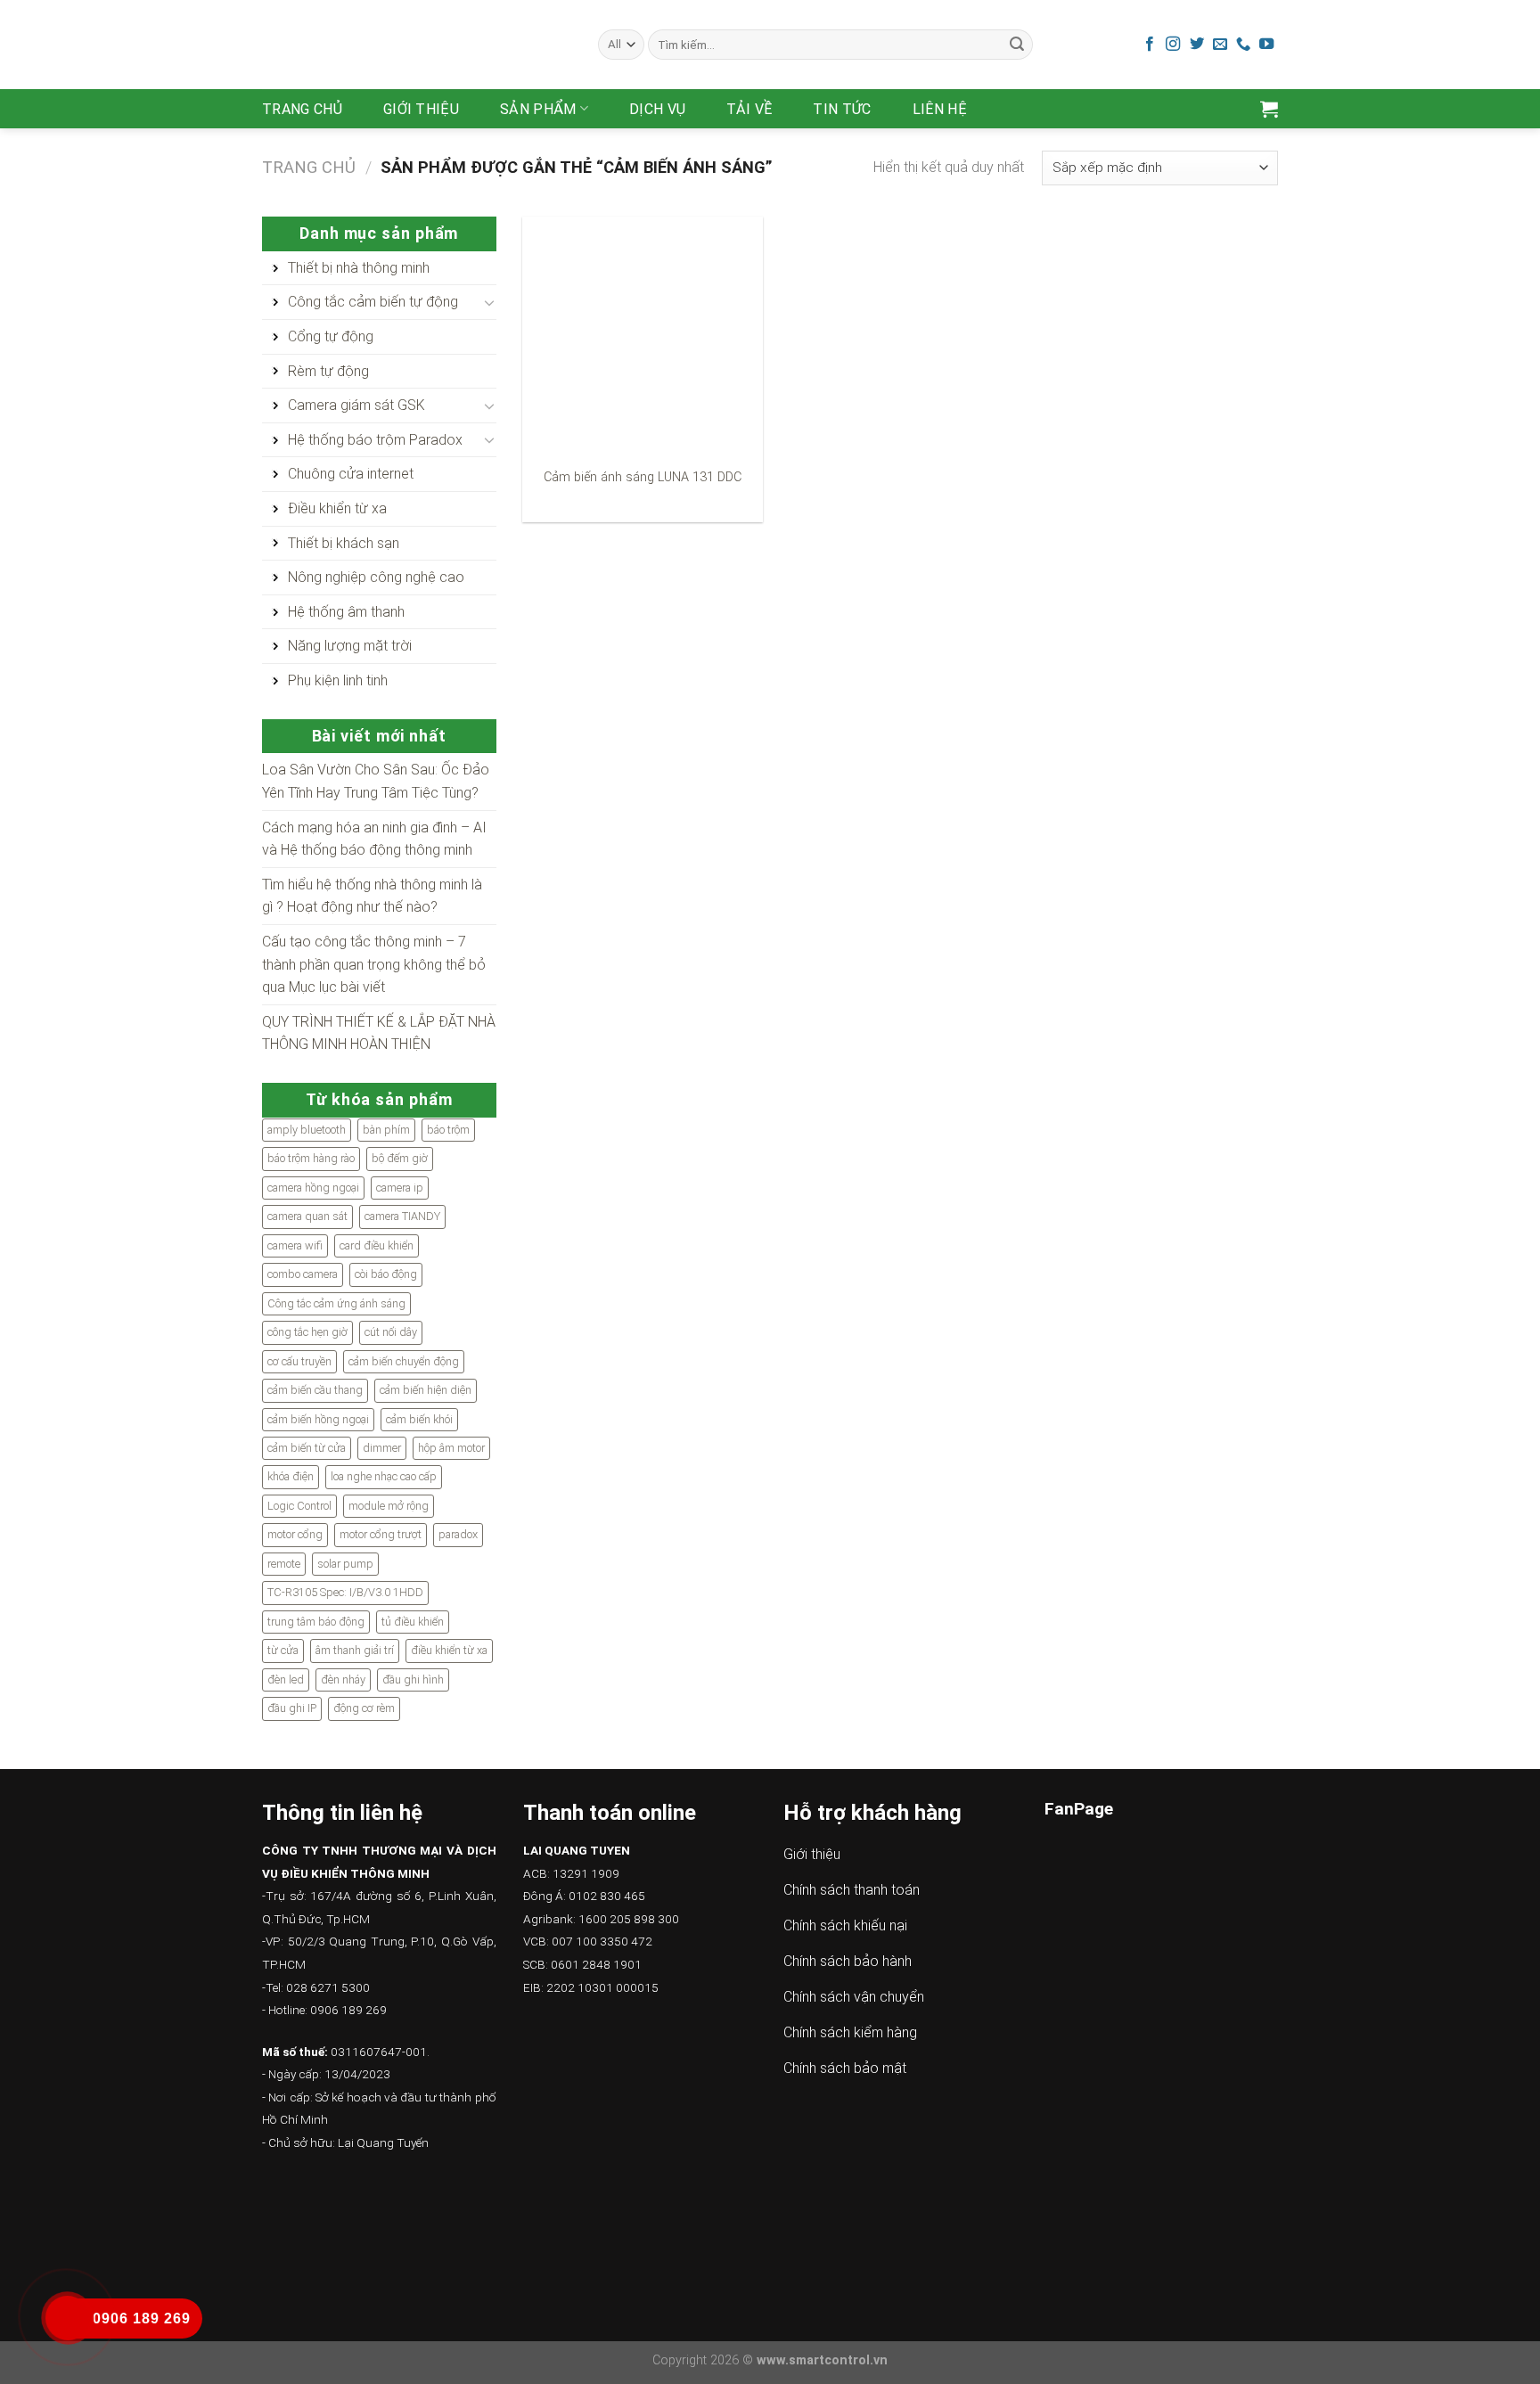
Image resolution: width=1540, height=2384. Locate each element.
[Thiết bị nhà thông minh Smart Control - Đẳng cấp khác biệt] (417, 45)
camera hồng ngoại (313, 1188)
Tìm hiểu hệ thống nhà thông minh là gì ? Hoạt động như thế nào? (372, 896)
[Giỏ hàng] (1269, 109)
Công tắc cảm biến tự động (373, 302)
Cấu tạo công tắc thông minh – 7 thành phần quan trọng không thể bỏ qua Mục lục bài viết (374, 964)
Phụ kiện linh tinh (338, 680)
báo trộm (448, 1130)
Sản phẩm (538, 109)
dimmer (382, 1448)
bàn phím (386, 1130)
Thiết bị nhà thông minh (359, 268)
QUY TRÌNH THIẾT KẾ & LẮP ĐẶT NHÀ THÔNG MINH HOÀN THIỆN (379, 1033)
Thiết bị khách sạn (344, 543)
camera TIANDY (402, 1216)
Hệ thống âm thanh (346, 612)
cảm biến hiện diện (426, 1390)
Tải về (749, 109)
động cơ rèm (364, 1708)
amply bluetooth (307, 1130)
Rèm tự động (328, 371)
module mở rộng (389, 1506)
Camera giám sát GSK (356, 405)
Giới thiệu (421, 109)
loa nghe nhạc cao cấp (384, 1476)
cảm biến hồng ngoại (318, 1419)
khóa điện (291, 1476)
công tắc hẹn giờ (307, 1332)
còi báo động (386, 1274)
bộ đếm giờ (400, 1158)
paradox (458, 1534)
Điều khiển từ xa (337, 508)
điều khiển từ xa (449, 1650)
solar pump (345, 1564)
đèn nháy (343, 1679)
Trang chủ (302, 109)
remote (284, 1564)
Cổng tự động (331, 336)
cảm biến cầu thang (315, 1390)
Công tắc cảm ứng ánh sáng (336, 1303)
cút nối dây (391, 1332)
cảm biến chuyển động (404, 1361)
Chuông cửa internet (351, 474)
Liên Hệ (940, 109)
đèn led (286, 1679)
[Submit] (1017, 45)
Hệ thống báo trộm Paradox (375, 440)
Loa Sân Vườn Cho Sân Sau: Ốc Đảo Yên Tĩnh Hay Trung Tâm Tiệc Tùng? (376, 781)
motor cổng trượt (381, 1534)
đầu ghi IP (292, 1708)
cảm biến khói (419, 1419)
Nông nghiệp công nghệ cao (376, 577)
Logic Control (299, 1506)
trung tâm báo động (316, 1622)
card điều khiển (377, 1245)
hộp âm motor (451, 1448)
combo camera (303, 1274)
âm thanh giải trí (355, 1650)
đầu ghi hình (413, 1679)
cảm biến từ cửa (307, 1448)
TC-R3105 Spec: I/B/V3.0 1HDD (345, 1592)
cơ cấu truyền (299, 1361)
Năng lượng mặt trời (350, 646)
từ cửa (283, 1650)
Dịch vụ (657, 109)
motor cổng (295, 1534)
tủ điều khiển (413, 1622)
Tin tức (842, 109)
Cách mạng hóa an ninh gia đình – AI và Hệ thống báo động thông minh (374, 839)
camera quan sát (307, 1216)
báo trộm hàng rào (311, 1158)
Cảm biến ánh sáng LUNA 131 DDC (643, 477)
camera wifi (295, 1245)
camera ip (400, 1188)
